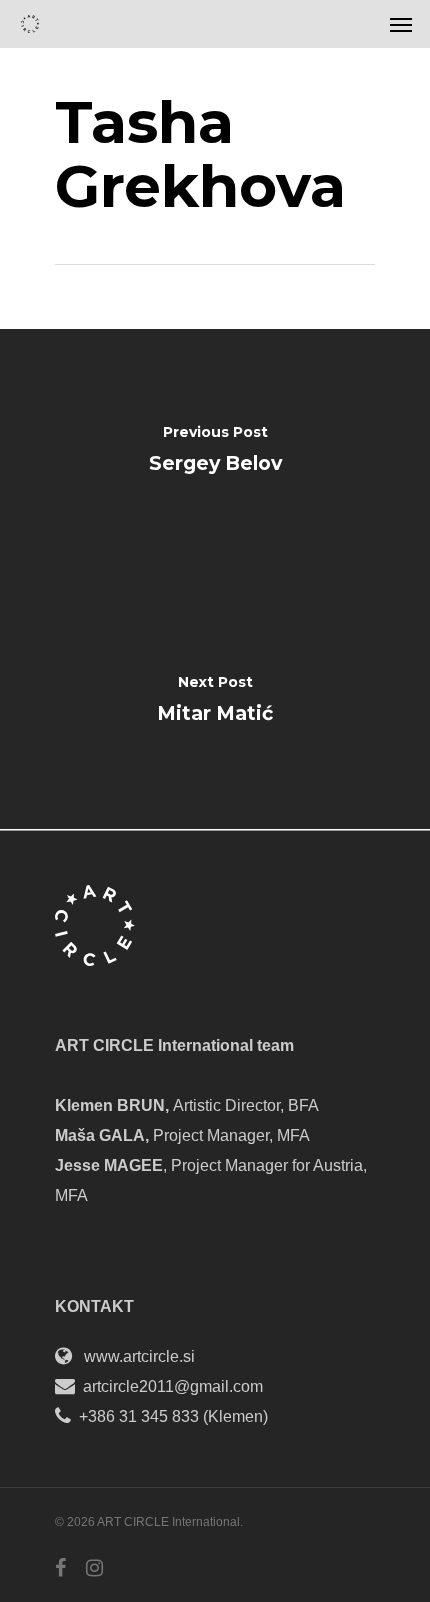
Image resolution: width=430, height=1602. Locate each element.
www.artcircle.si (139, 1356)
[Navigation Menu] (401, 24)
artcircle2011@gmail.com (173, 1386)
